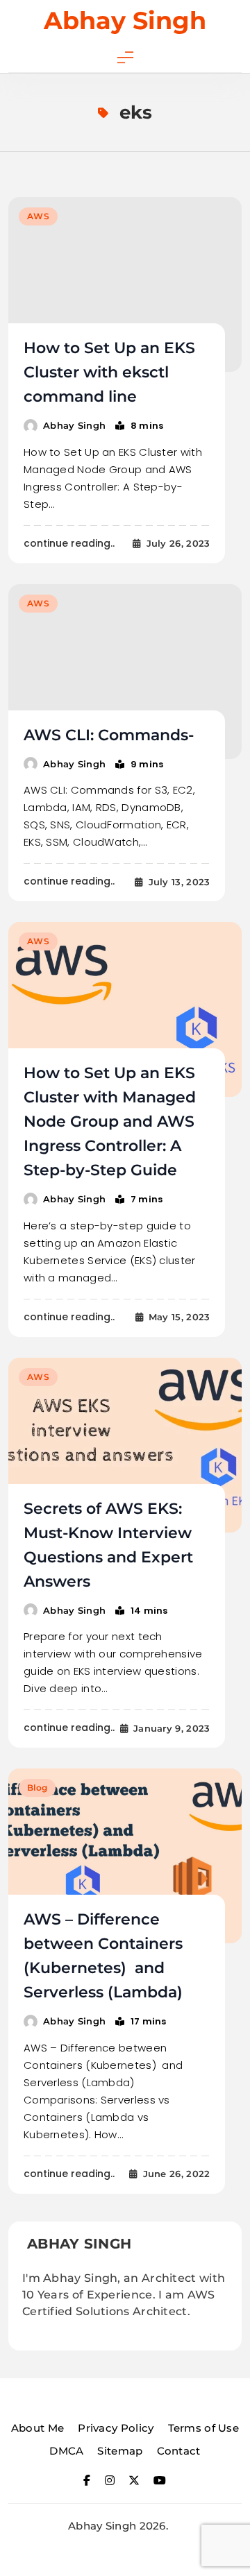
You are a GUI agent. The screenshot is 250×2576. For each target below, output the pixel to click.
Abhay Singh (125, 20)
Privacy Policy (116, 2428)
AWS (38, 216)
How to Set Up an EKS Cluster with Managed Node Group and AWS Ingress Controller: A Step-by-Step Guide (110, 1121)
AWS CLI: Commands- (109, 735)
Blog (37, 1788)
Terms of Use (204, 2428)
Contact (179, 2451)
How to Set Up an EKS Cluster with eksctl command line (109, 372)
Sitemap (120, 2451)
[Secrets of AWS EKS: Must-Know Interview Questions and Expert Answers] (125, 1445)
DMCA (66, 2451)
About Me (37, 2428)
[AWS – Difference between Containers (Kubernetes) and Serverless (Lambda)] (125, 1856)
